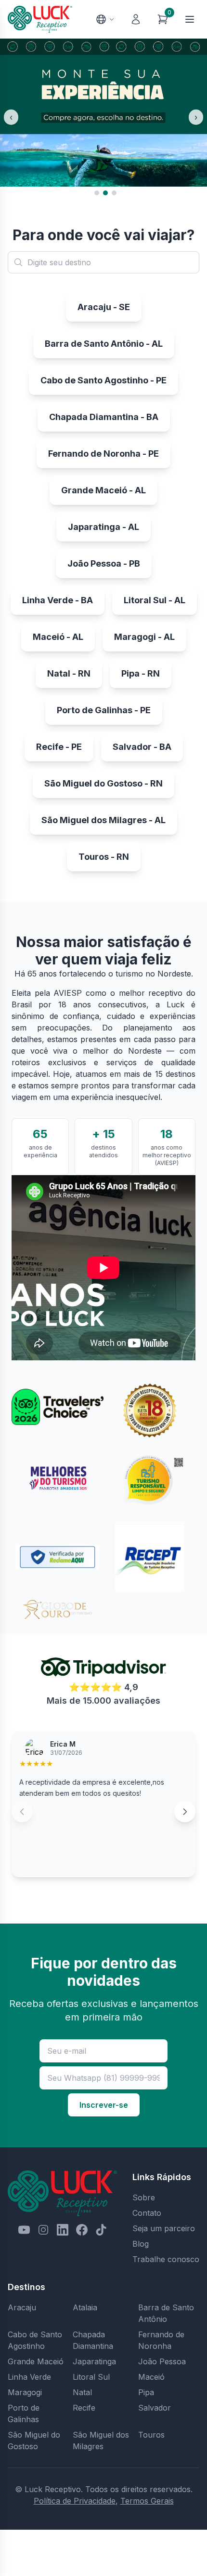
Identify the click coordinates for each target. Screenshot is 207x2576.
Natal (82, 2392)
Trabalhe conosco (166, 2259)
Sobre (144, 2197)
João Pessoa (162, 2361)
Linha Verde (29, 2377)
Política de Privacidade (75, 2501)
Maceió (151, 2377)
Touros (151, 2435)
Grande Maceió (36, 2361)
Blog (141, 2244)
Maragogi (25, 2392)
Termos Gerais (147, 2501)
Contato (147, 2213)
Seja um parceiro (164, 2228)
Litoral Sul (91, 2377)
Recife (84, 2408)
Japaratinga (94, 2361)
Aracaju (22, 2307)
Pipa (146, 2392)
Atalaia (85, 2307)
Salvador (155, 2408)
